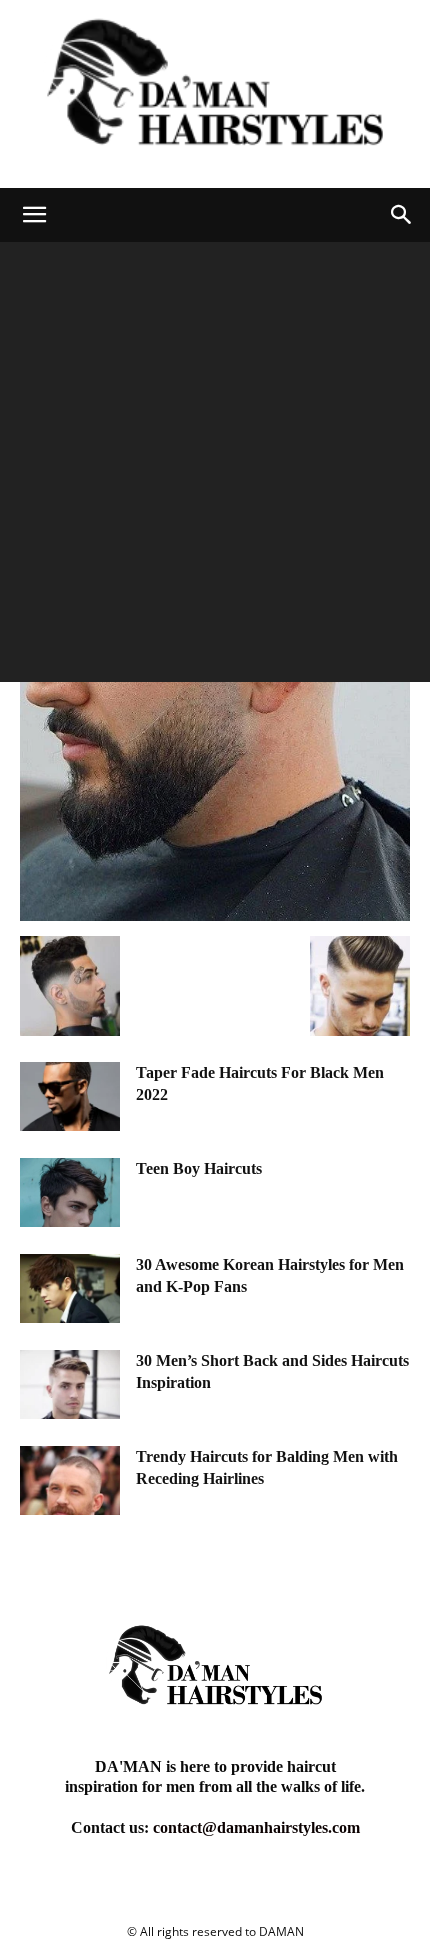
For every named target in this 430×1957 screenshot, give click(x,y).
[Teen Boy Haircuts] (70, 1192)
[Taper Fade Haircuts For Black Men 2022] (70, 1096)
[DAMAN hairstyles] (215, 94)
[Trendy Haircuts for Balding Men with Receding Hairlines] (70, 1480)
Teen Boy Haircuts (199, 1168)
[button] (34, 215)
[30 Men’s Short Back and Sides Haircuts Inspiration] (70, 1384)
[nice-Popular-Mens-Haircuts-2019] (215, 915)
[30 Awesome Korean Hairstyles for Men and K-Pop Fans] (70, 1288)
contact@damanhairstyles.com (256, 1827)
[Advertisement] (215, 467)
